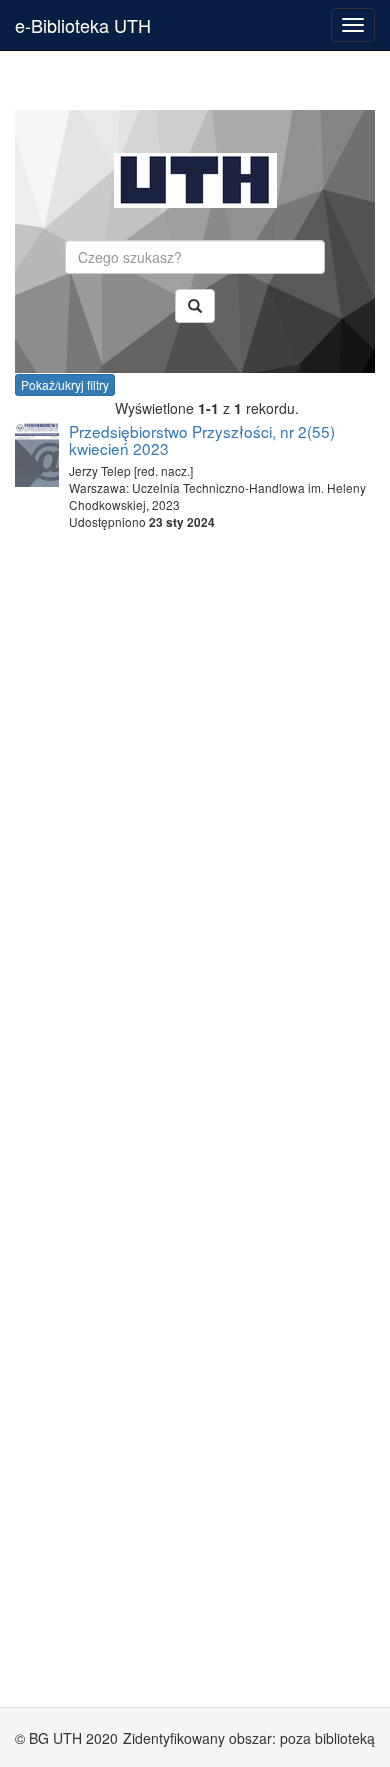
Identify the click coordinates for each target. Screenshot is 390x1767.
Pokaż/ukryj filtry (65, 384)
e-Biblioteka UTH (83, 25)
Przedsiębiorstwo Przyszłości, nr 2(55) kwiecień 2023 (202, 439)
